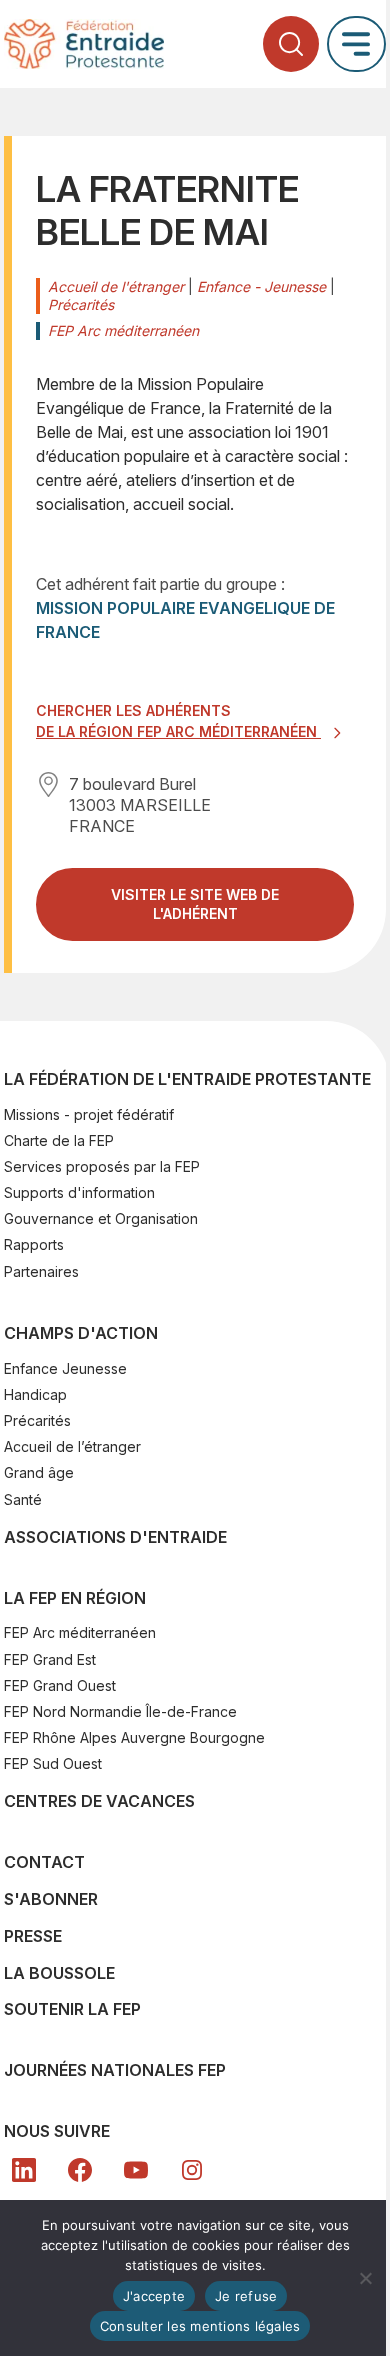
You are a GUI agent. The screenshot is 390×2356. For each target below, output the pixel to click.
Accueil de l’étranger (72, 1446)
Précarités (37, 1420)
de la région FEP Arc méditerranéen (178, 731)
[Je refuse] (365, 2278)
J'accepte (154, 2296)
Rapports (34, 1244)
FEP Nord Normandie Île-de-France (120, 1711)
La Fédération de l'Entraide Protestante (187, 1079)
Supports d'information (79, 1192)
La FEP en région (75, 1598)
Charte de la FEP (59, 1140)
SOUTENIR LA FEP (72, 2009)
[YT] (136, 2170)
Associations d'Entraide (115, 1537)
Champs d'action (81, 1333)
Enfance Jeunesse (65, 1368)
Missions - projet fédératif (89, 1114)
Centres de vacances (99, 1801)
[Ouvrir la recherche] (291, 44)
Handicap (35, 1394)
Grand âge (39, 1472)
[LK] (24, 2170)
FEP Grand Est (50, 1659)
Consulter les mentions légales (200, 2326)
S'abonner (51, 1899)
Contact (44, 1862)
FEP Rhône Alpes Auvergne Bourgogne (134, 1737)
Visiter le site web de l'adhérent (213, 912)
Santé (23, 1499)
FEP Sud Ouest (53, 1763)
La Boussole (59, 1973)
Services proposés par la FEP (102, 1166)
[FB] (80, 2170)
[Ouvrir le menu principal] (356, 43)
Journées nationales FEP (115, 2070)
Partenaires (41, 1271)
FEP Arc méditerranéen (80, 1632)
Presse (33, 1936)
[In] (192, 2170)
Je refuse (246, 2296)
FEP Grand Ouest (60, 1685)
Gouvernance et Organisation (101, 1218)
